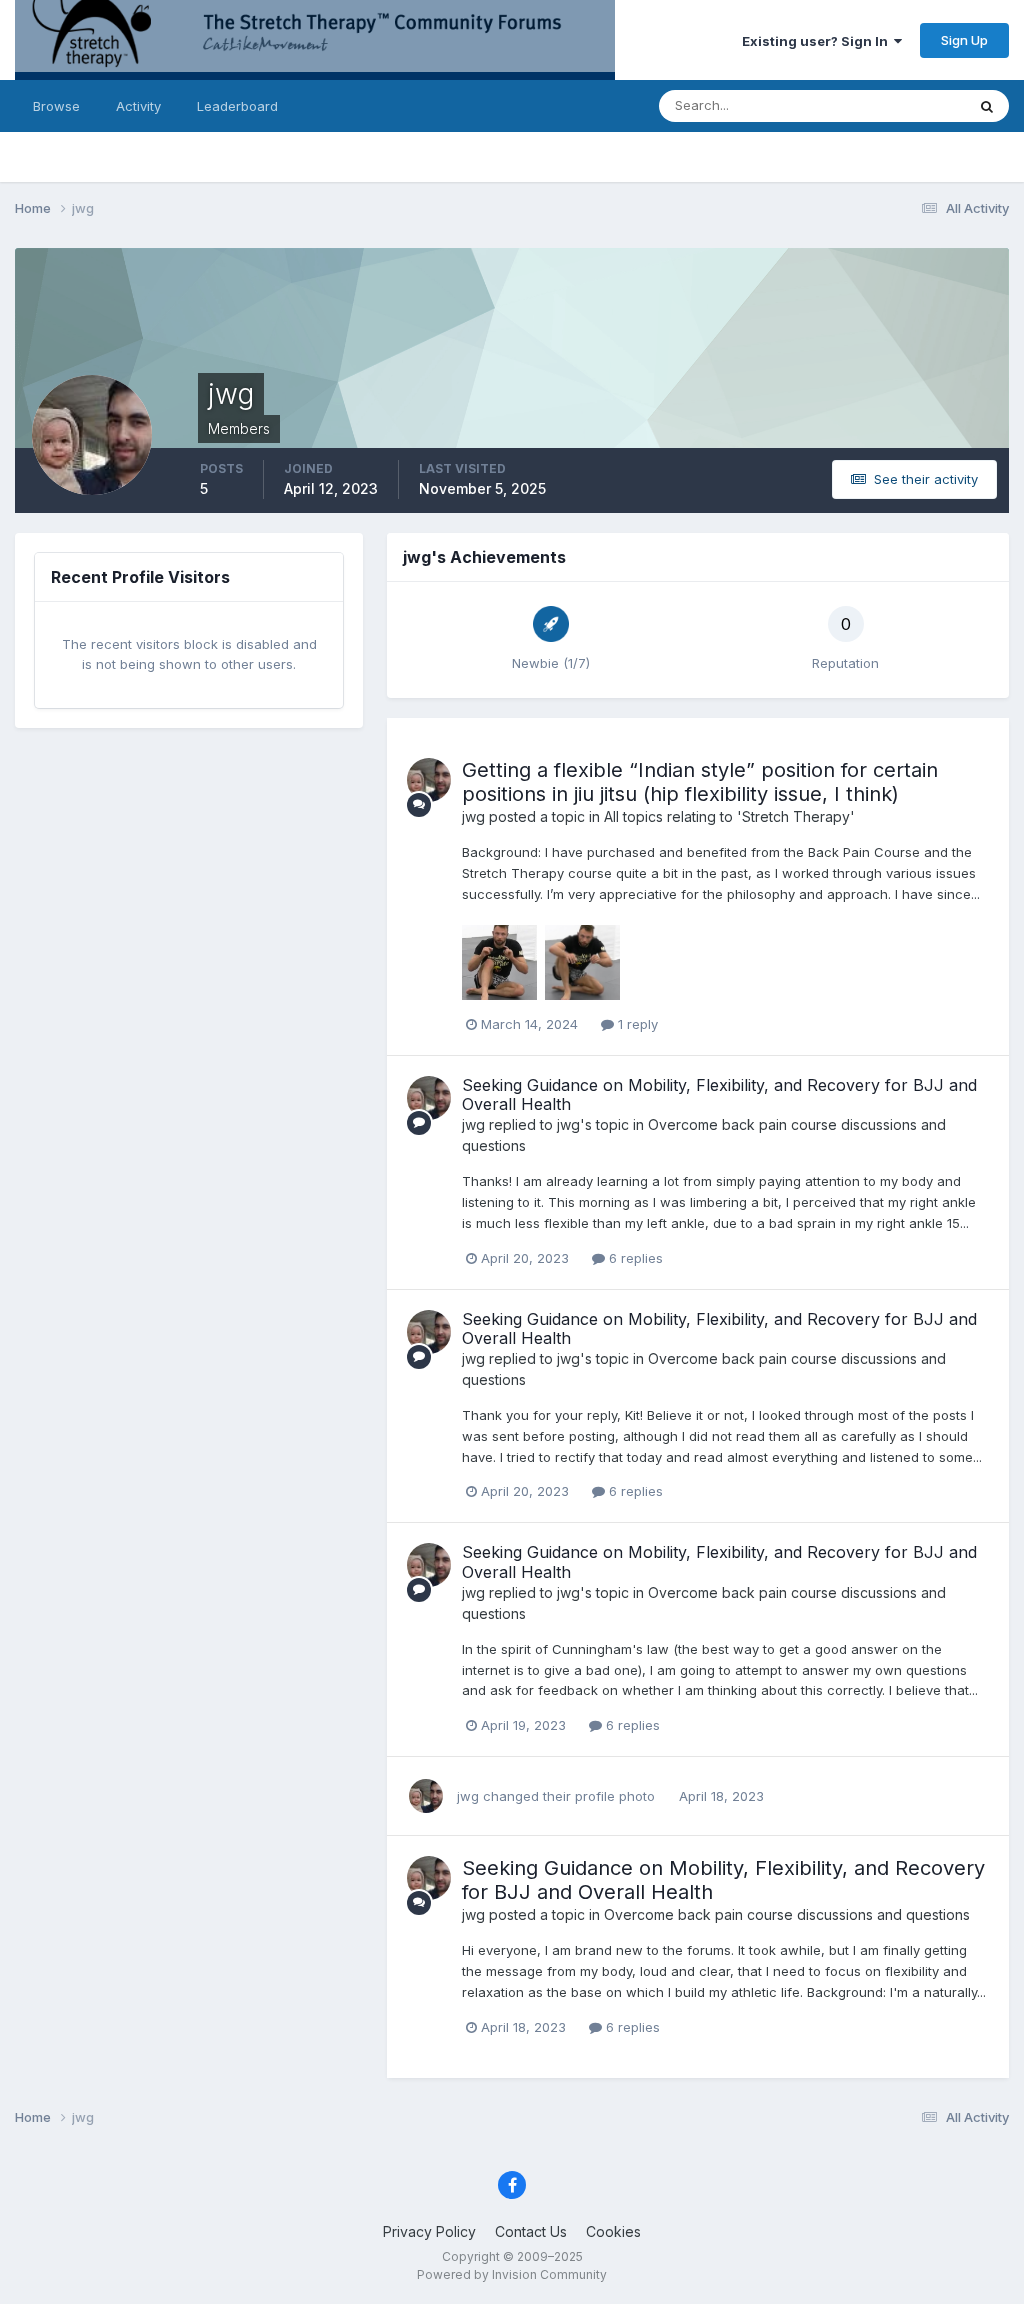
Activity (138, 106)
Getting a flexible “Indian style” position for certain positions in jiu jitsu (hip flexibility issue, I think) (700, 782)
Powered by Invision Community (512, 2274)
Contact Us (531, 2231)
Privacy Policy (429, 2231)
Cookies (613, 2231)
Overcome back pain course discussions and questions (787, 1914)
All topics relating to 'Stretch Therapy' (729, 816)
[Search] (987, 106)
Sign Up (964, 40)
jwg (473, 816)
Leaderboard (237, 106)
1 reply (636, 1024)
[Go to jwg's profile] (429, 780)
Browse (56, 106)
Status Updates (892, 105)
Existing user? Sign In (818, 41)
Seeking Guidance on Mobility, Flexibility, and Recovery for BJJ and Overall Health (719, 1094)
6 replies (634, 1258)
